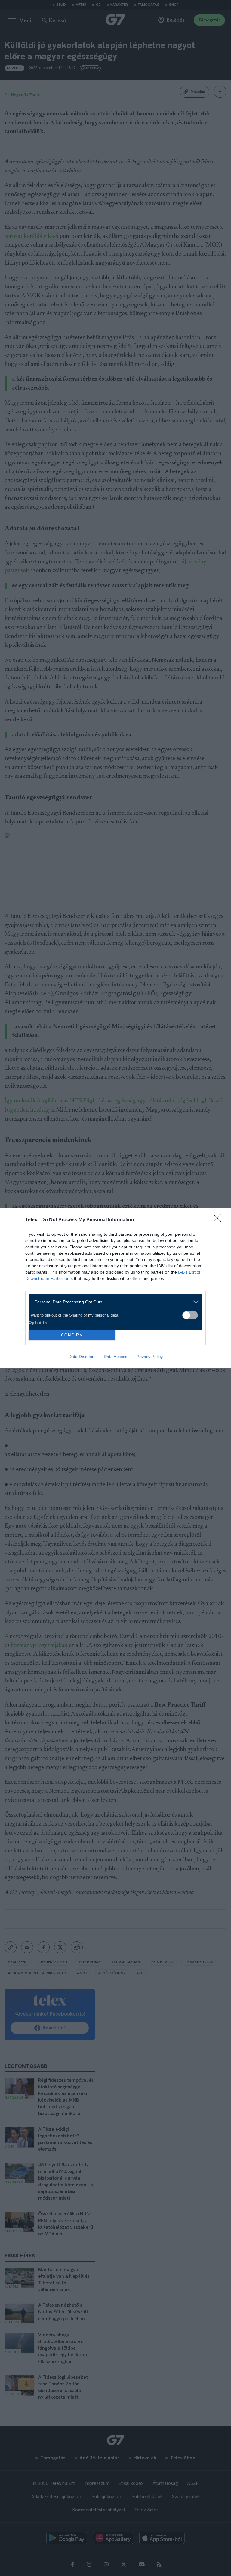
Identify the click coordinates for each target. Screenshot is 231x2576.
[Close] (219, 1220)
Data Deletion (82, 1357)
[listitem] (113, 1302)
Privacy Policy (150, 1357)
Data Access (115, 1357)
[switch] (190, 1315)
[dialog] (115, 1288)
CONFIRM (72, 1335)
